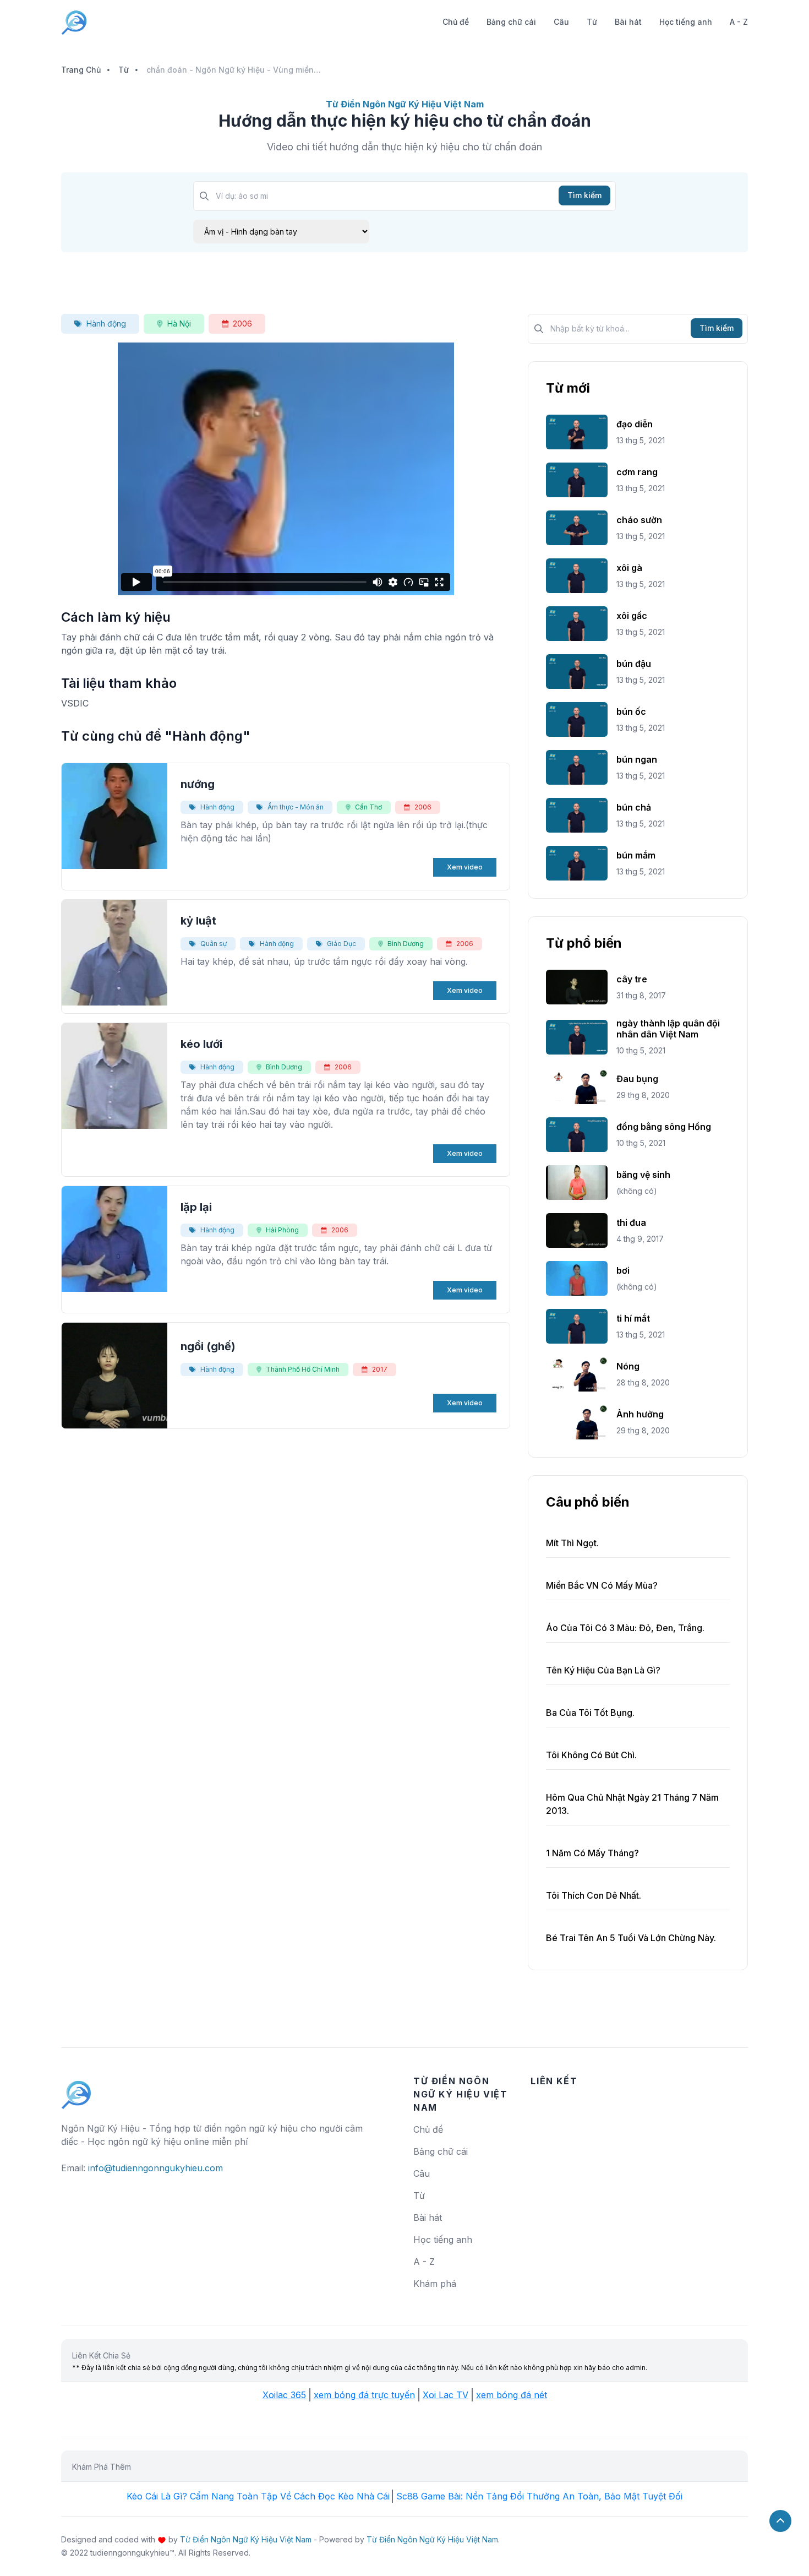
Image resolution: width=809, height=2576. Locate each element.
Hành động (106, 324)
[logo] (76, 2090)
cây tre (632, 979)
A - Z (739, 22)
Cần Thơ (368, 807)
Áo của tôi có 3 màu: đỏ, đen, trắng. (625, 1628)
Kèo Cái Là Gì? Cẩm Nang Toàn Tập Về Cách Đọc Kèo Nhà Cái (258, 2496)
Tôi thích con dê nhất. (594, 1895)
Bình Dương (406, 944)
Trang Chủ (81, 70)
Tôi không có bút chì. (591, 1755)
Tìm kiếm (584, 195)
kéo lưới (201, 1044)
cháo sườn (639, 520)
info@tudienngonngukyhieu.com (155, 2168)
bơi (623, 1270)
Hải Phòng (282, 1230)
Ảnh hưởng (640, 1414)
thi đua (631, 1222)
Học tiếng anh (686, 22)
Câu (561, 22)
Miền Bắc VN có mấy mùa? (602, 1585)
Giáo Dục (341, 944)
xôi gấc (632, 616)
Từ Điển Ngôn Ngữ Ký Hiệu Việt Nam (246, 2539)
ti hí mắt (633, 1318)
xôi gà (629, 568)
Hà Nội (179, 324)
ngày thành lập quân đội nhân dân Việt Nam (668, 1029)
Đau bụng (637, 1079)
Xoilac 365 (284, 2395)
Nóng (628, 1366)
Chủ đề (456, 22)
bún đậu (634, 664)
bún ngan (637, 759)
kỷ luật (198, 921)
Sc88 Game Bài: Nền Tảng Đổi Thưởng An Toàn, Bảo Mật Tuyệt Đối (539, 2496)
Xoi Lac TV (446, 2395)
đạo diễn (635, 424)
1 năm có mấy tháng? (592, 1853)
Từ (592, 22)
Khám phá (435, 2284)
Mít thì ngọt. (572, 1543)
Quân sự (214, 944)
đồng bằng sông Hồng (664, 1127)
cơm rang (637, 472)
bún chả (634, 807)
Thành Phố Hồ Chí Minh (303, 1369)
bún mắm (636, 855)
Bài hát (628, 22)
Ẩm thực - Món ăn (296, 807)
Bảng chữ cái (511, 22)
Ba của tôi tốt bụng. (590, 1713)
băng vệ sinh (643, 1175)
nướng (198, 784)
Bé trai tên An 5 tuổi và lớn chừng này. (631, 1938)
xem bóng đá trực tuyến (364, 2395)
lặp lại (196, 1207)
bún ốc (631, 711)
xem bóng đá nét (512, 2395)
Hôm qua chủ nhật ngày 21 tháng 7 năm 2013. (632, 1804)
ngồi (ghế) (208, 1346)
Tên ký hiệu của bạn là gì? (603, 1670)
